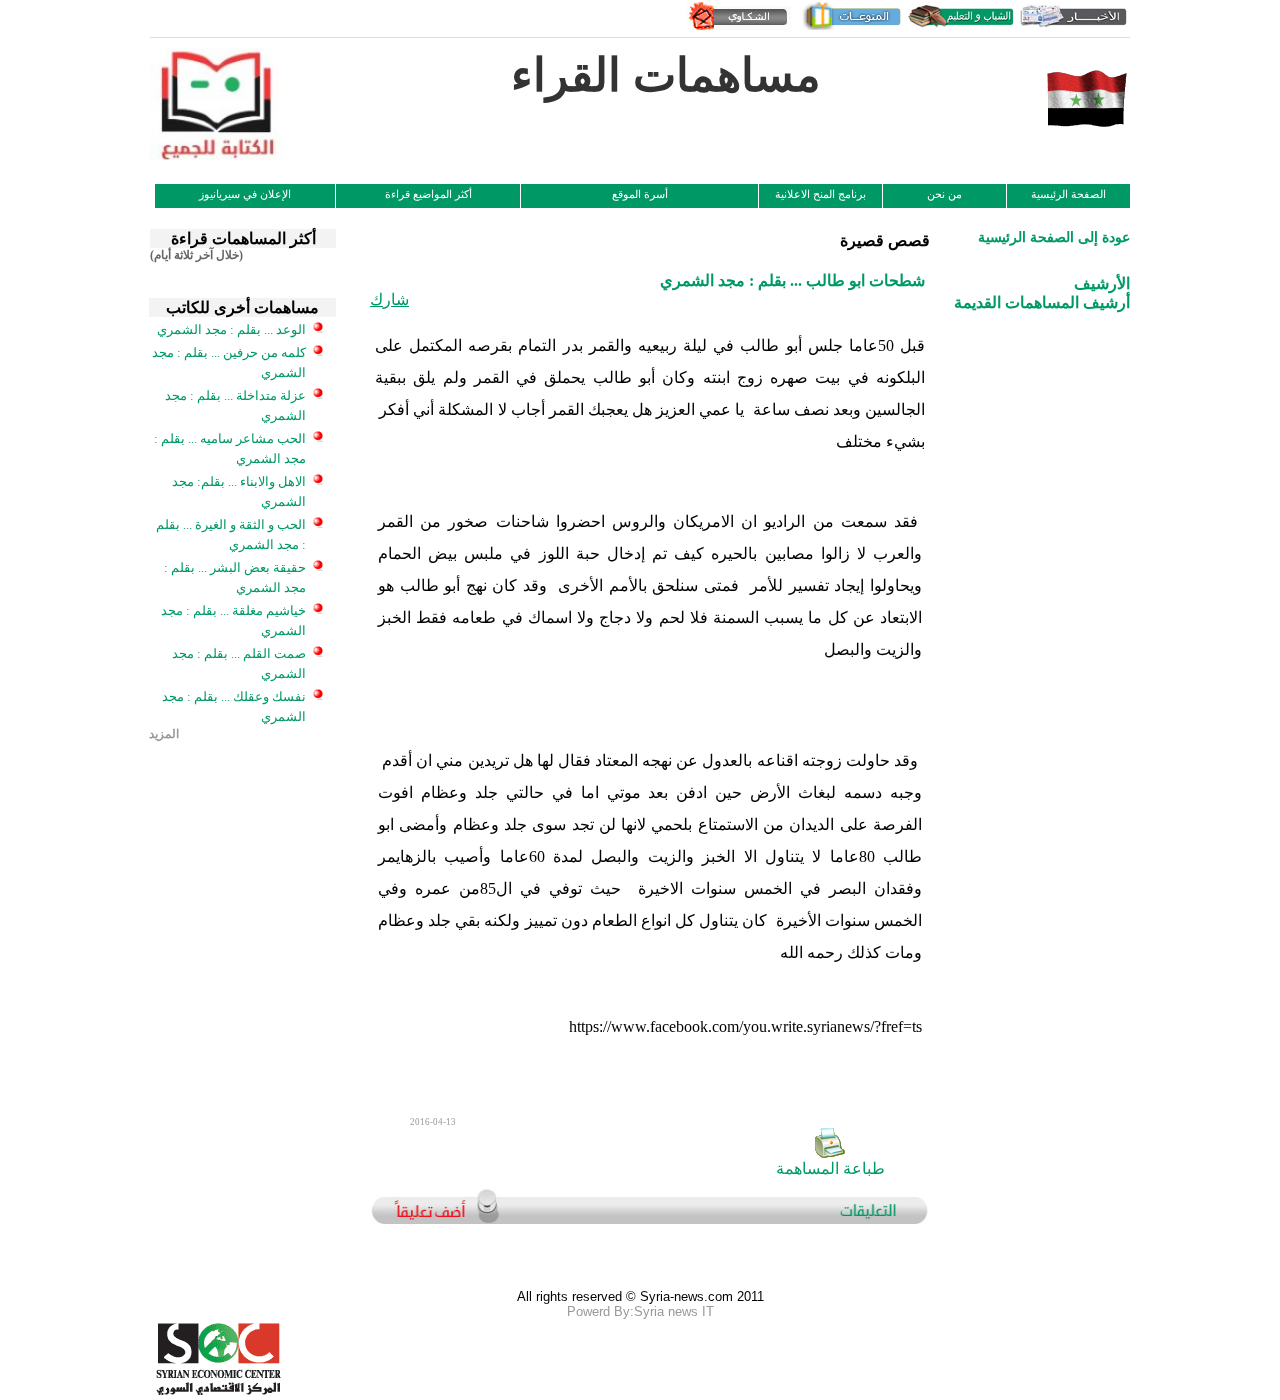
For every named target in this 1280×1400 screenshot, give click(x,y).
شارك (389, 299)
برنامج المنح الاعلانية (820, 194)
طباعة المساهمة (830, 1168)
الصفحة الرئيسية (1068, 194)
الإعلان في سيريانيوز (245, 194)
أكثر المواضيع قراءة (428, 194)
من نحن (944, 194)
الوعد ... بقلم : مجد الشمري (231, 329)
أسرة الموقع (640, 194)
